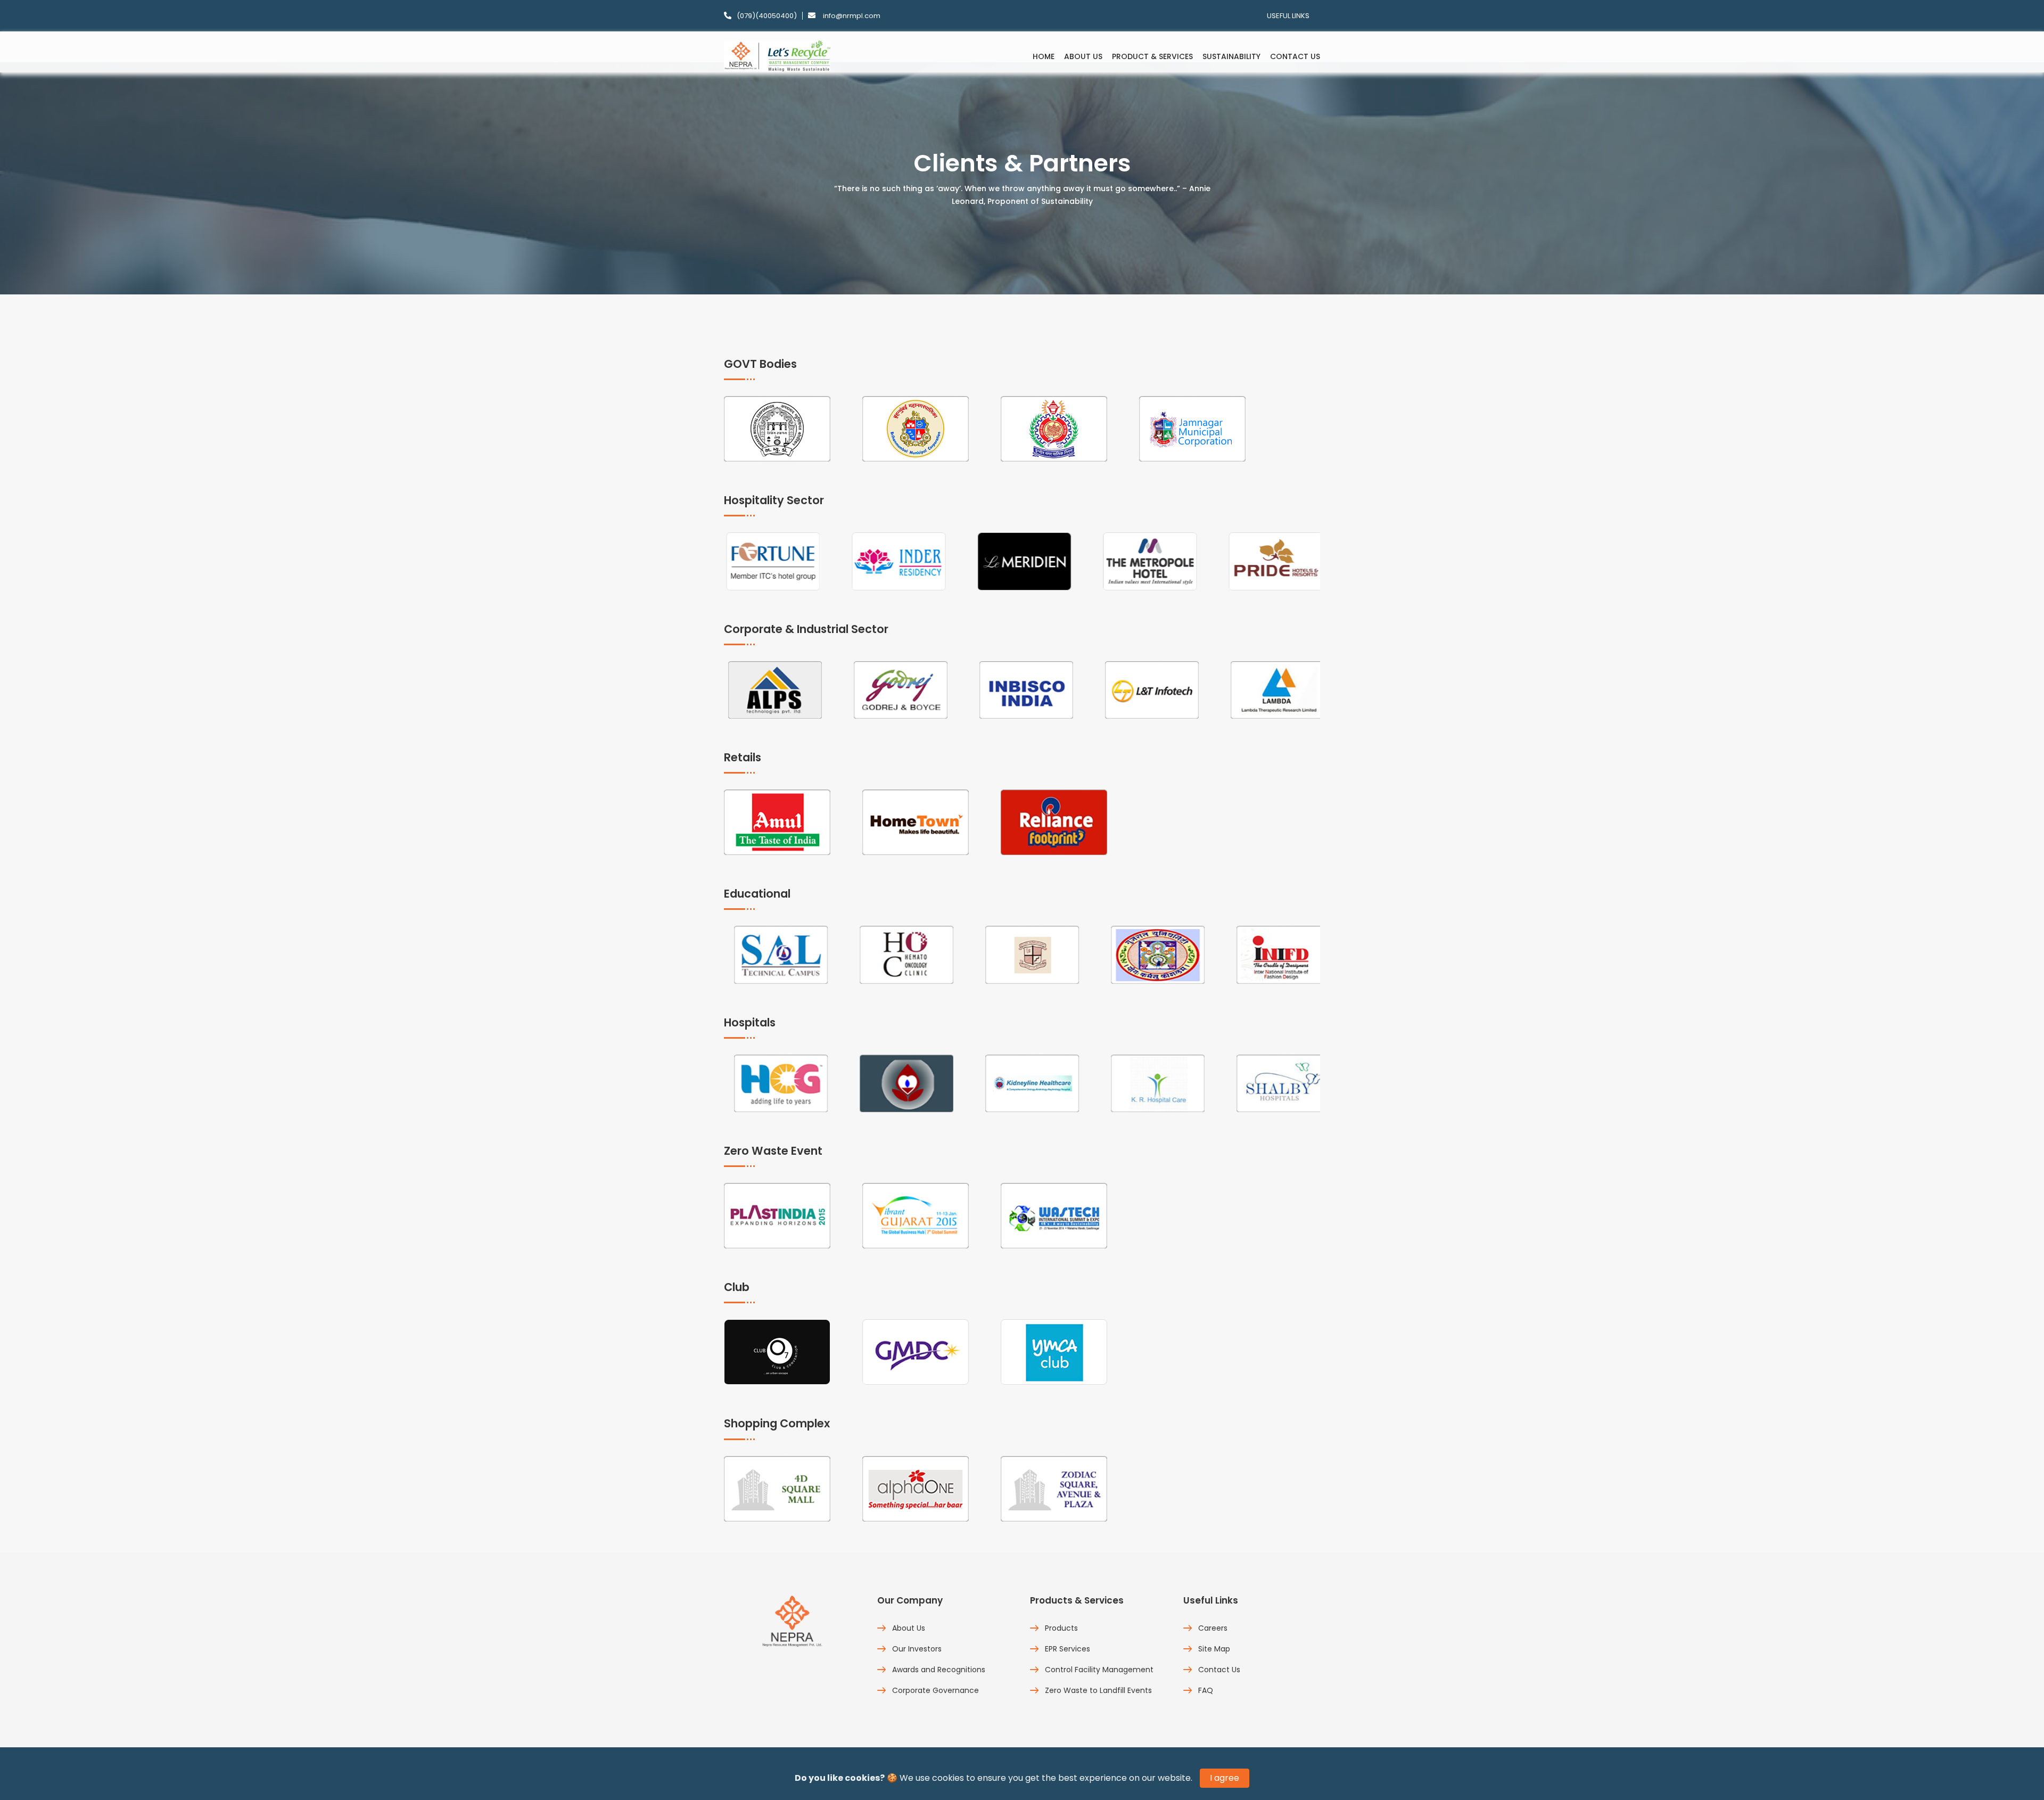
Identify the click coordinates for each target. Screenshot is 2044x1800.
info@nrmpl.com (852, 16)
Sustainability (1231, 56)
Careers (1213, 1628)
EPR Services (1068, 1649)
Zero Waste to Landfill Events (1098, 1690)
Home (1044, 56)
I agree (1225, 1778)
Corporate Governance (936, 1690)
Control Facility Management (1099, 1670)
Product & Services (1152, 56)
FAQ (1206, 1690)
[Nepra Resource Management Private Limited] (779, 55)
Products (1061, 1628)
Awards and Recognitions (939, 1670)
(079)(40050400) (767, 16)
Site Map (1214, 1649)
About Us (1083, 56)
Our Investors (917, 1649)
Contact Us (1295, 56)
